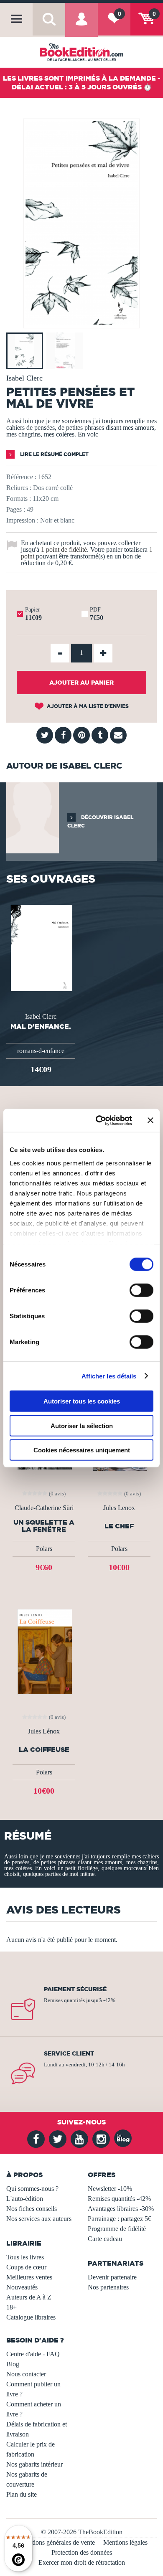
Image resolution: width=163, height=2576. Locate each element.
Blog (13, 2364)
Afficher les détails (109, 1376)
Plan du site (22, 2494)
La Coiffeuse (44, 1750)
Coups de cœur (26, 2267)
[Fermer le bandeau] (150, 1120)
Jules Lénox (44, 1731)
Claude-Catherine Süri (44, 1508)
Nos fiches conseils (32, 2209)
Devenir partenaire (112, 2277)
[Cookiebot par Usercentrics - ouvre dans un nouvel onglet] (99, 1120)
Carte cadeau (105, 2239)
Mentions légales (125, 2542)
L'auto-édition (25, 2199)
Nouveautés (22, 2287)
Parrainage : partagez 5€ (120, 2219)
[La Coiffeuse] (44, 1651)
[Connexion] (81, 25)
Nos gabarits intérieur (34, 2464)
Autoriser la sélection (82, 1425)
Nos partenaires (108, 2287)
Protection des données (82, 2552)
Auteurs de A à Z (29, 2297)
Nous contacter (26, 2374)
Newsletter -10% (110, 2189)
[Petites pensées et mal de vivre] (81, 322)
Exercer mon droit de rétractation (82, 2562)
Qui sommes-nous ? (32, 2189)
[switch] (141, 1290)
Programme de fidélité (117, 2229)
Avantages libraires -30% (121, 2209)
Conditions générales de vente (55, 2542)
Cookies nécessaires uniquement (82, 1450)
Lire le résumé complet (54, 454)
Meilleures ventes (29, 2277)
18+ (11, 2307)
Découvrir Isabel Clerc (100, 821)
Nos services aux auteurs (39, 2219)
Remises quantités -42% (119, 2199)
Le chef (119, 1526)
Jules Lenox (119, 1508)
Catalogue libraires (31, 2317)
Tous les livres (25, 2257)
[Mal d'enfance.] (41, 947)
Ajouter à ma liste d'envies (87, 706)
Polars (44, 1549)
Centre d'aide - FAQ (33, 2354)
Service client (69, 2053)
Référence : (21, 477)
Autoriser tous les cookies (82, 1401)
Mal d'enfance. (41, 1026)
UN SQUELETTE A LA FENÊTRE (44, 1526)
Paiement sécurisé (75, 1989)
